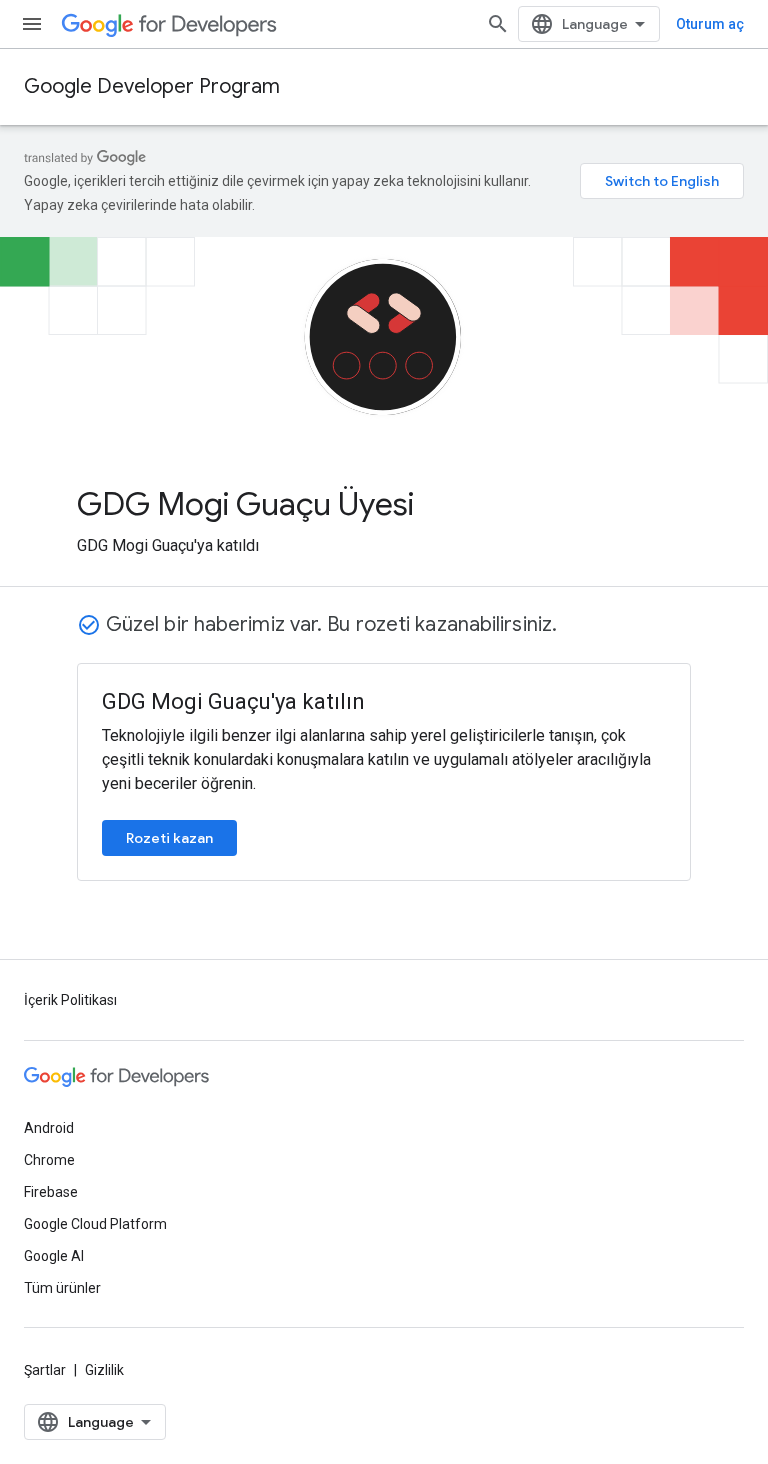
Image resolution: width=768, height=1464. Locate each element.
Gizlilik (104, 1370)
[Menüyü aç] (32, 24)
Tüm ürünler (62, 1288)
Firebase (51, 1192)
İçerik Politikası (70, 1000)
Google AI (54, 1256)
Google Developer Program (152, 86)
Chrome (49, 1160)
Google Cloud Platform (95, 1224)
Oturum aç (710, 24)
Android (49, 1128)
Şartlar (45, 1370)
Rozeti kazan (169, 838)
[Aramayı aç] (498, 24)
